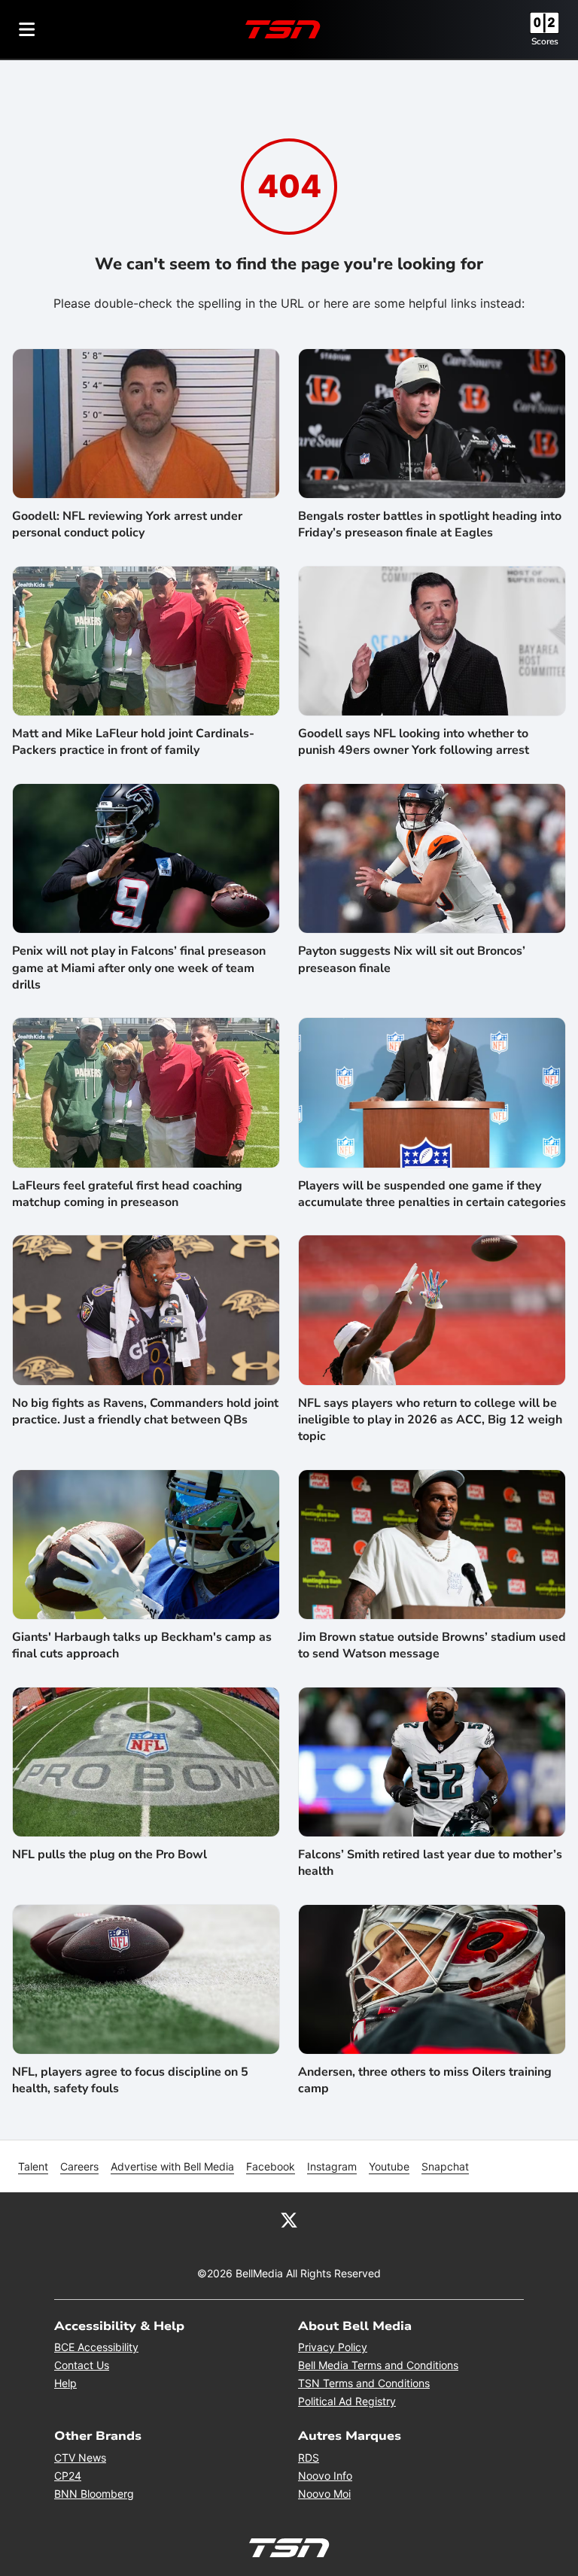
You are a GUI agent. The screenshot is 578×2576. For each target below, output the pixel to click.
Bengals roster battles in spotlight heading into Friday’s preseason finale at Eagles (430, 524)
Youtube (389, 2166)
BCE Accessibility (96, 2347)
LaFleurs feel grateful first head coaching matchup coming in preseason (127, 1194)
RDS (309, 2458)
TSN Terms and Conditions (364, 2383)
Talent (33, 2166)
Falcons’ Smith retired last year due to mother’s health (430, 1863)
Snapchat (445, 2166)
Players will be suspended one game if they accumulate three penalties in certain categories (432, 1194)
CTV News (80, 2458)
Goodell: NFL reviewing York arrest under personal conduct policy (127, 524)
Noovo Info (325, 2476)
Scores (545, 41)
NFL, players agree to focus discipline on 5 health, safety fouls (130, 2080)
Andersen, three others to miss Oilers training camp (425, 2080)
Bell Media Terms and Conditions (378, 2365)
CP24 (68, 2476)
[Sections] (27, 29)
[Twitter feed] (289, 2219)
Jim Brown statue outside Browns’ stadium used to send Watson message (432, 1645)
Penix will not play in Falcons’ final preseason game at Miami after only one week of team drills (139, 968)
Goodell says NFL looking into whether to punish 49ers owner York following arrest (414, 742)
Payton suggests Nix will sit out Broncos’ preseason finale (412, 959)
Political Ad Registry (347, 2401)
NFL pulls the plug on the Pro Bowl (110, 1855)
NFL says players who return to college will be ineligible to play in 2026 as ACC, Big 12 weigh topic (430, 1420)
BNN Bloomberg (94, 2494)
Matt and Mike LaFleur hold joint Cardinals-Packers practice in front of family (133, 742)
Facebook (271, 2166)
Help (65, 2383)
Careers (79, 2166)
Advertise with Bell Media (172, 2166)
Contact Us (82, 2365)
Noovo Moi (324, 2494)
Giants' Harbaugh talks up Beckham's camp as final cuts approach (142, 1645)
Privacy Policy (333, 2347)
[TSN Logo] (283, 29)
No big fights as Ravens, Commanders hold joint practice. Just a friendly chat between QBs (145, 1411)
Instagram (332, 2166)
